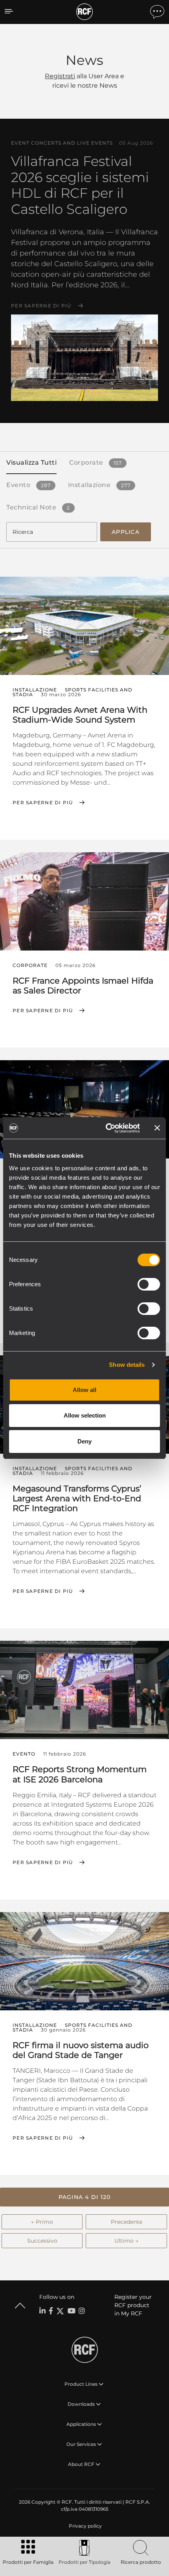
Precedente (127, 2222)
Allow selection (85, 1415)
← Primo (42, 2222)
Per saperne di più (41, 306)
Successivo (42, 2241)
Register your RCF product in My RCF (133, 2305)
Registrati (60, 76)
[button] (84, 2197)
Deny (84, 1441)
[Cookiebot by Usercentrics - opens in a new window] (106, 1128)
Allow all (84, 1390)
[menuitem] (84, 2526)
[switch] (149, 1284)
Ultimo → (126, 2241)
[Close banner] (157, 1128)
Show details (127, 1365)
